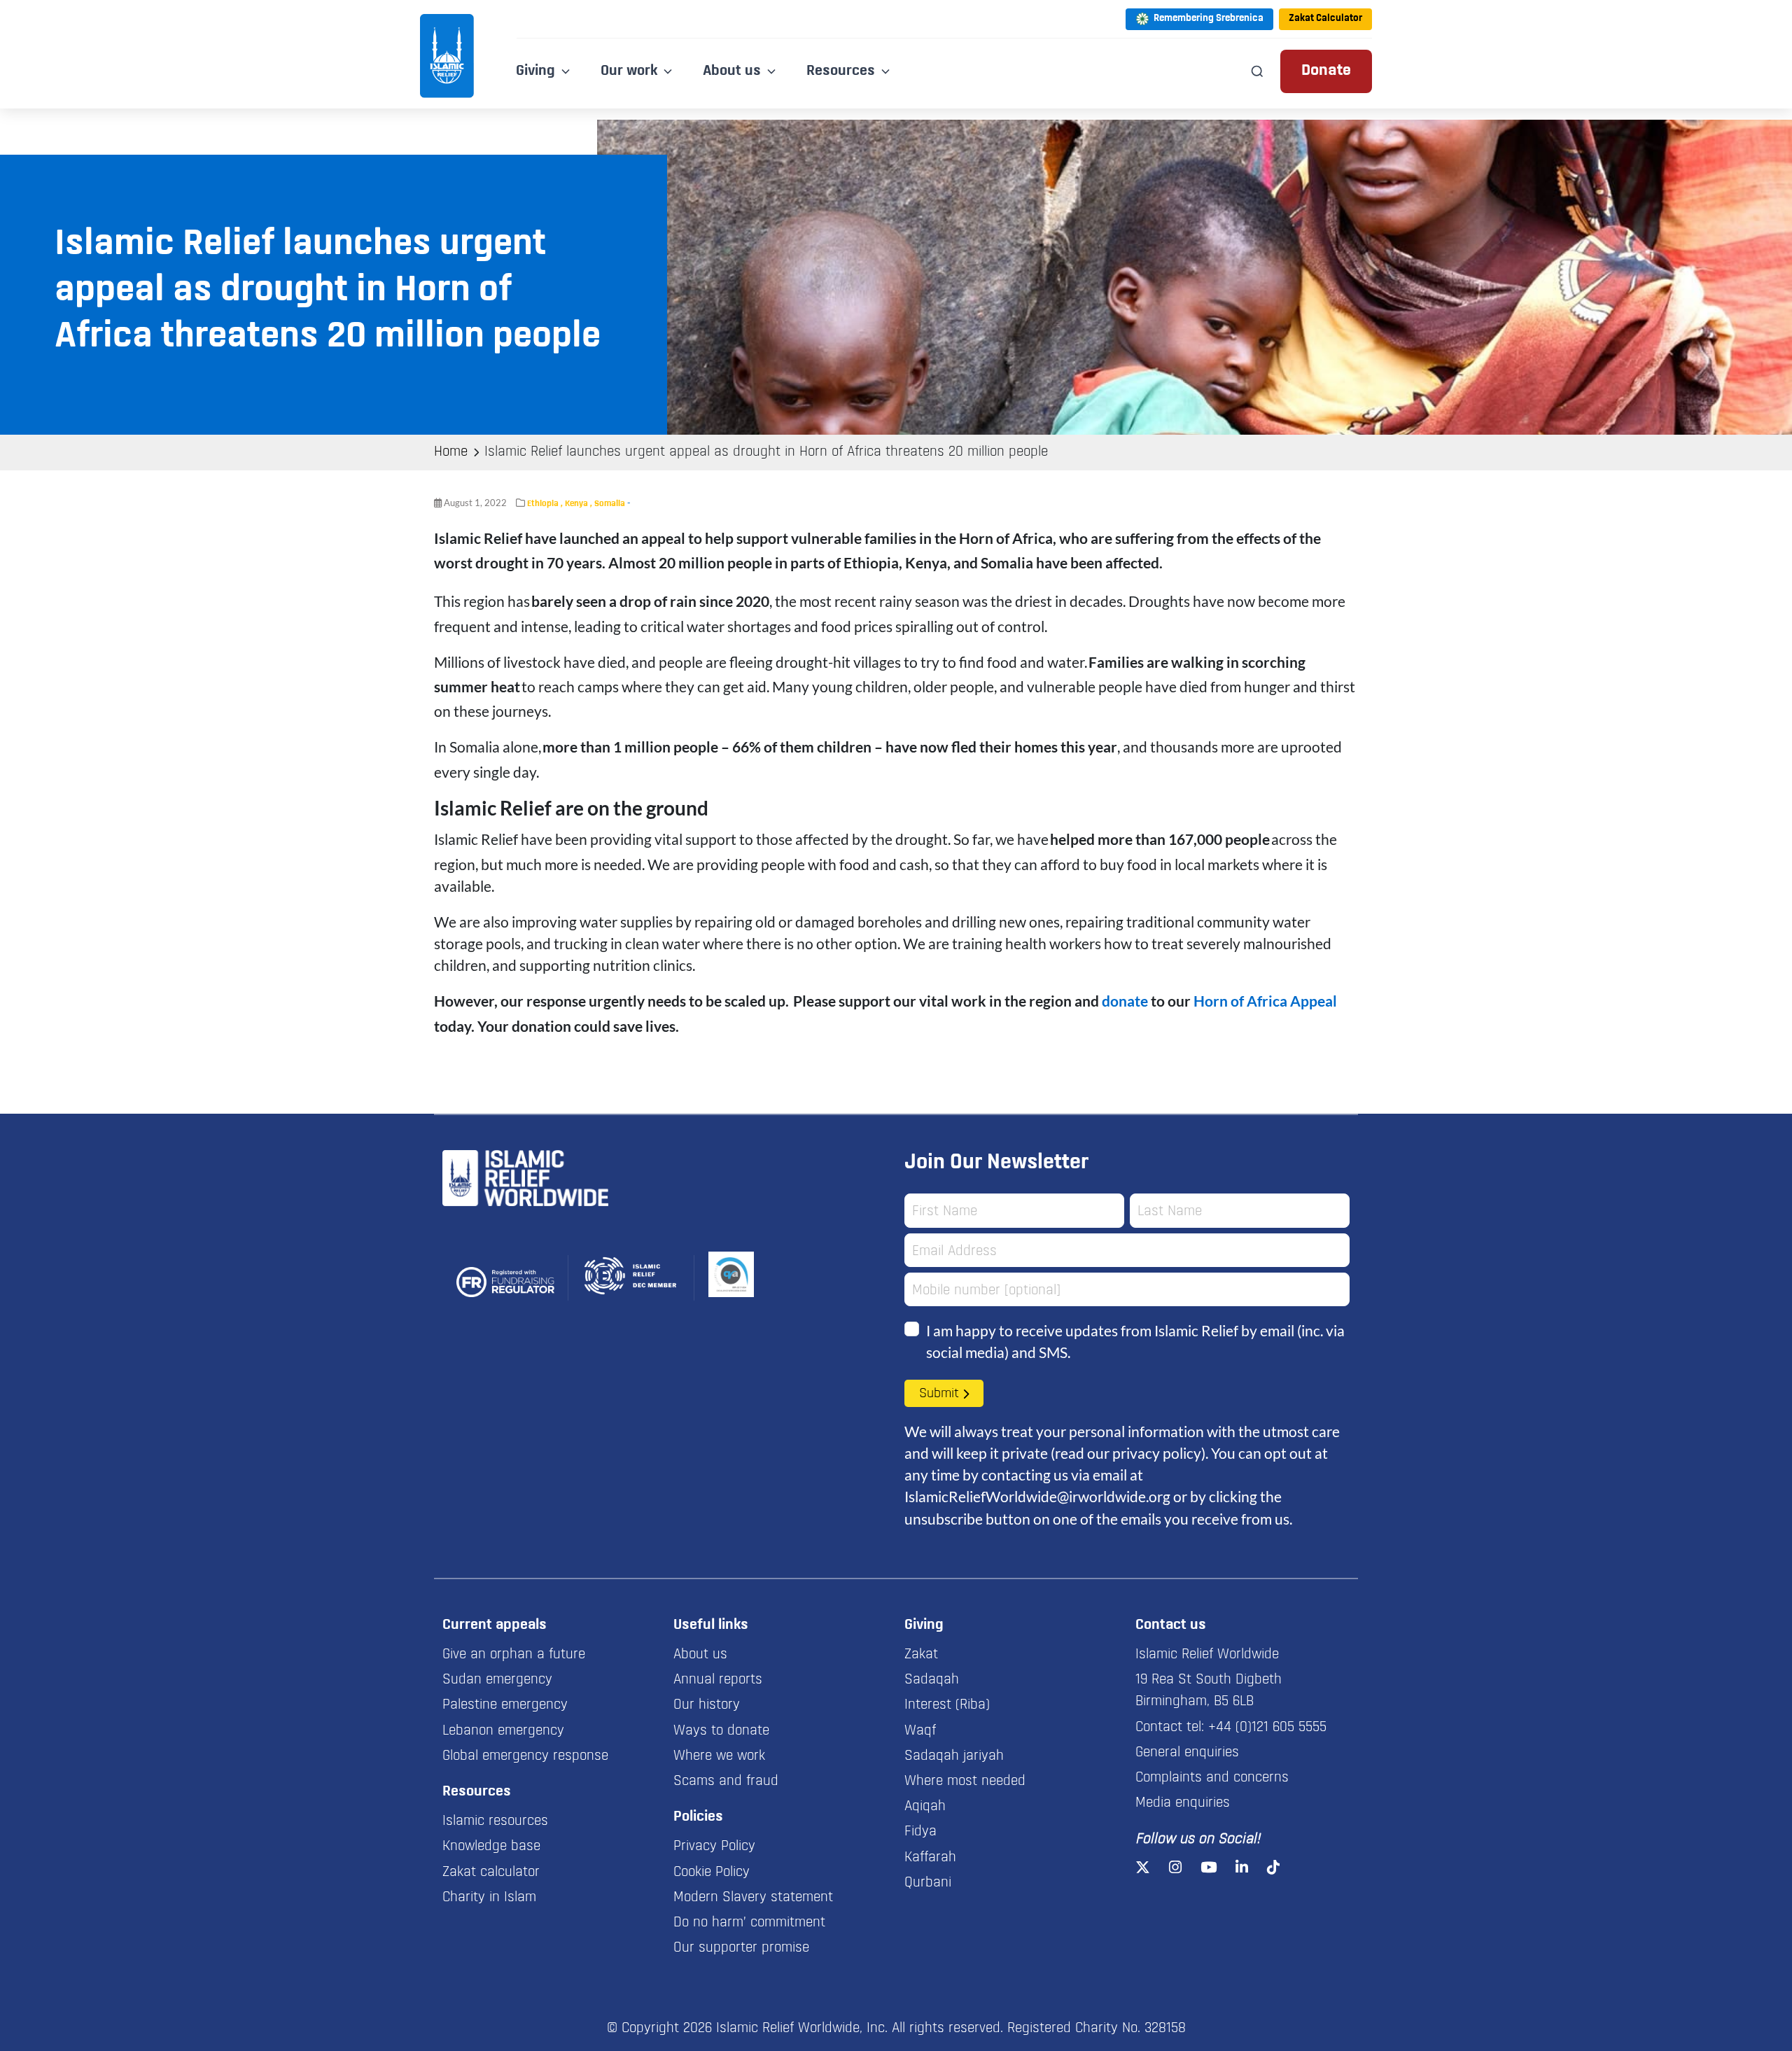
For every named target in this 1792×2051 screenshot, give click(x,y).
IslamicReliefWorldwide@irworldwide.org (1037, 1496)
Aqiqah (925, 1807)
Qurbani (928, 1883)
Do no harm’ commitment (749, 1923)
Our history (707, 1705)
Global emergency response (525, 1756)
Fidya (920, 1832)
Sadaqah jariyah (954, 1756)
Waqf (920, 1731)
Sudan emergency (497, 1680)
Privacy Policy (714, 1847)
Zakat (921, 1655)
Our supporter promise (741, 1948)
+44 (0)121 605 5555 (1267, 1728)
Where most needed (965, 1781)
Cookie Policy (712, 1872)
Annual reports (718, 1680)
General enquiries (1187, 1753)
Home (451, 452)
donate (1125, 1001)
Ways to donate (721, 1731)
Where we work (719, 1756)
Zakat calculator (491, 1872)
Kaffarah (930, 1858)
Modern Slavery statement (753, 1898)
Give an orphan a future (514, 1655)
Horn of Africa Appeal (1265, 1001)
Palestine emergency (505, 1705)
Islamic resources (495, 1821)
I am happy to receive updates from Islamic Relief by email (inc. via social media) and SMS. (1135, 1341)
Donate (1326, 71)
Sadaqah (932, 1680)
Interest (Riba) (947, 1705)
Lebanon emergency (503, 1731)
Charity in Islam (489, 1898)
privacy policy (1157, 1453)
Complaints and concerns (1212, 1778)
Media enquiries (1183, 1803)
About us (700, 1655)
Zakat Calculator (1325, 19)
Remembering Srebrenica (1209, 19)
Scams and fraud (726, 1781)
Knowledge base (491, 1847)
